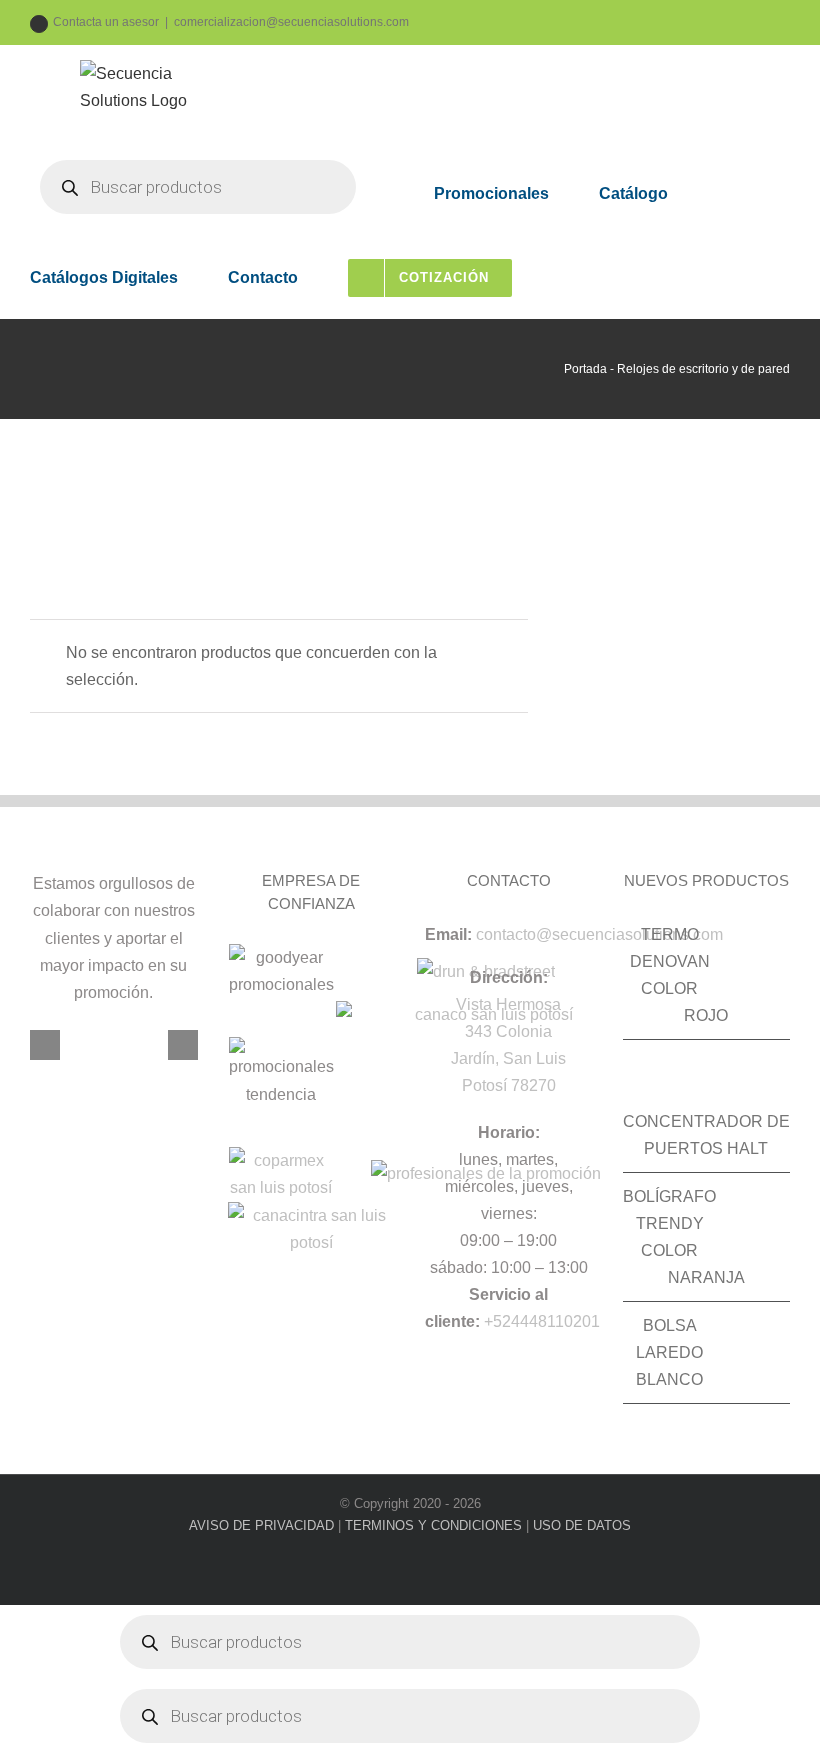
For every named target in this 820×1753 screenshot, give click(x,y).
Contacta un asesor (106, 22)
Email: (448, 934)
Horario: (509, 1132)
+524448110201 (542, 1321)
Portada (585, 369)
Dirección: (509, 977)
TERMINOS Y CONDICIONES (433, 1525)
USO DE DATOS (582, 1525)
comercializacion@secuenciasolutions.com (291, 22)
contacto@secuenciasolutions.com (599, 934)
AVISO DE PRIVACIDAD (261, 1525)
